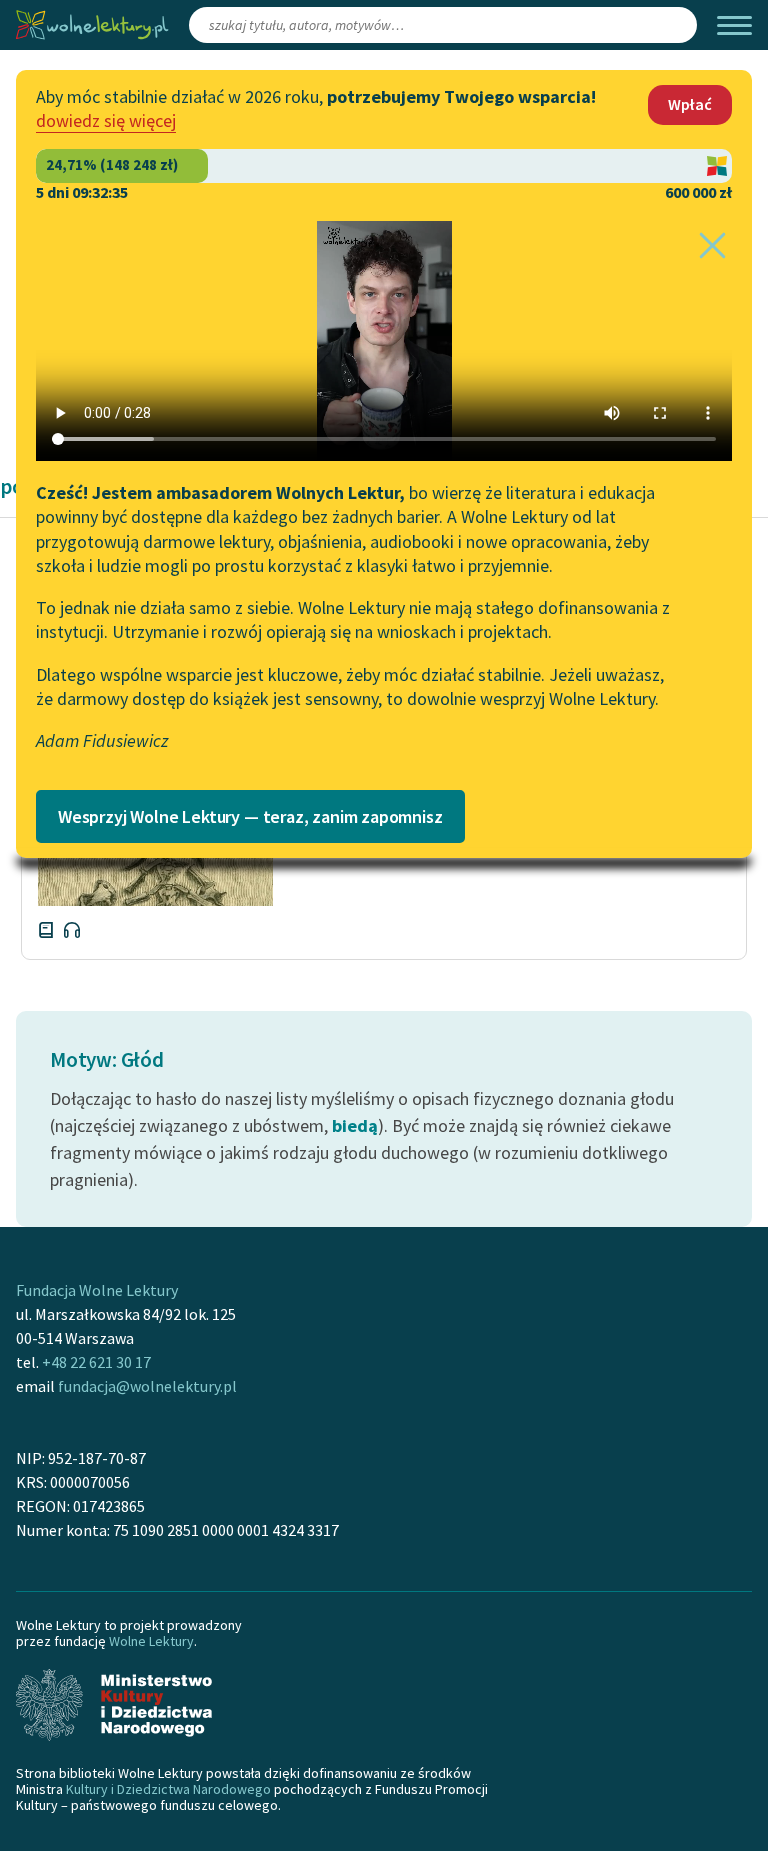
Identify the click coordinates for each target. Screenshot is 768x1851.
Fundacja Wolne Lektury (97, 1290)
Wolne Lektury (151, 1641)
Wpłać (690, 104)
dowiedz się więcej (106, 120)
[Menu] (734, 25)
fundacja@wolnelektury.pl (147, 1386)
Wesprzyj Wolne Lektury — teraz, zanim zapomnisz (250, 816)
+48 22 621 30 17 (96, 1362)
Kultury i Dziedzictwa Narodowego (168, 1789)
